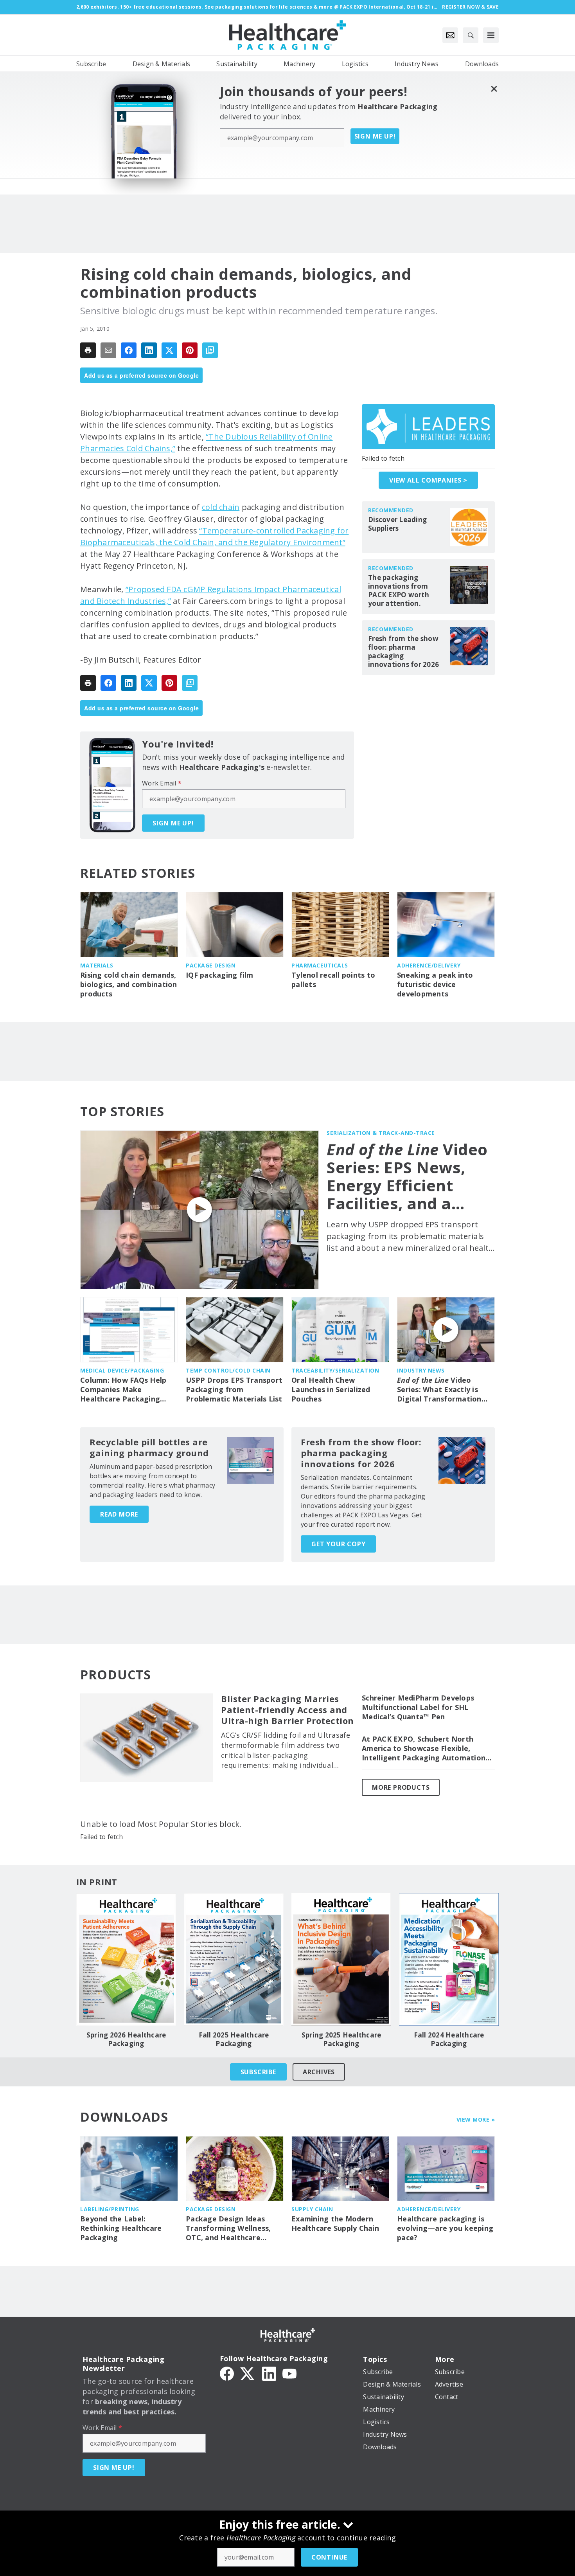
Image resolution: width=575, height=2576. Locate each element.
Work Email (162, 783)
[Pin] (190, 350)
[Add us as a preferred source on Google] (210, 350)
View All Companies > (428, 480)
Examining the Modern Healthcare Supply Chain (335, 2224)
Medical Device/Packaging (122, 1370)
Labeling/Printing (110, 2209)
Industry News (421, 1370)
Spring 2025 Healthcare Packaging (341, 2039)
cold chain (221, 507)
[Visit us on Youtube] (289, 2373)
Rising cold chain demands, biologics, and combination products (129, 984)
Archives (319, 2072)
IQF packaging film (220, 975)
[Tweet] (169, 350)
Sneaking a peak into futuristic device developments (435, 984)
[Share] (129, 350)
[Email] (108, 350)
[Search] (471, 35)
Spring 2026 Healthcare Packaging (126, 2039)
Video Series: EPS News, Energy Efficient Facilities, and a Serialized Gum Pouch (407, 1176)
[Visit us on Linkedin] (269, 2373)
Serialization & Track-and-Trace (381, 1133)
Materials (97, 965)
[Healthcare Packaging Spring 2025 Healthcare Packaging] (341, 1960)
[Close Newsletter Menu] (494, 89)
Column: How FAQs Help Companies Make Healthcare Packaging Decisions (123, 1390)
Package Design (211, 965)
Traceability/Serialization (335, 1370)
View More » (476, 2119)
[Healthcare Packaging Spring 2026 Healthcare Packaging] (126, 1960)
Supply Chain (312, 2209)
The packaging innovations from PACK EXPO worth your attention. (399, 591)
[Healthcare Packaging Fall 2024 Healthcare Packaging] (449, 1960)
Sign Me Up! (375, 136)
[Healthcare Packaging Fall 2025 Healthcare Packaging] (234, 1960)
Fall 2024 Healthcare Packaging (449, 2039)
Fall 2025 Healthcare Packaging (234, 2039)
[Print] (88, 350)
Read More (119, 1514)
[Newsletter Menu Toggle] (450, 35)
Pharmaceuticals (320, 965)
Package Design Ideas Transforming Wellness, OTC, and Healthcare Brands (228, 2228)
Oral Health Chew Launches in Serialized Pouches (331, 1390)
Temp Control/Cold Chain (228, 1370)
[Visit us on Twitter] (248, 2373)
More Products (401, 1787)
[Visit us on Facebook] (227, 2373)
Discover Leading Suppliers (397, 524)
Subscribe (258, 2072)
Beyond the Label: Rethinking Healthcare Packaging (121, 2228)
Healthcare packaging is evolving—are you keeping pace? (445, 2228)
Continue (329, 2557)
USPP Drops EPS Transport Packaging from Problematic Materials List (234, 1390)
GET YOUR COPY (338, 1544)
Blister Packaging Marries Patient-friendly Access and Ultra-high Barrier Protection (287, 1710)
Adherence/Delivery (429, 965)
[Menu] (491, 35)
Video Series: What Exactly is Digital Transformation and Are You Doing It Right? (439, 1390)
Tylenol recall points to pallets (333, 980)
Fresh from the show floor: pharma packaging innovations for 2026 (403, 652)
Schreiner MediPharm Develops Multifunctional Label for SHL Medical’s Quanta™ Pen (418, 1707)
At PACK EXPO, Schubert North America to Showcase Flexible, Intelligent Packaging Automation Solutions (424, 1749)
